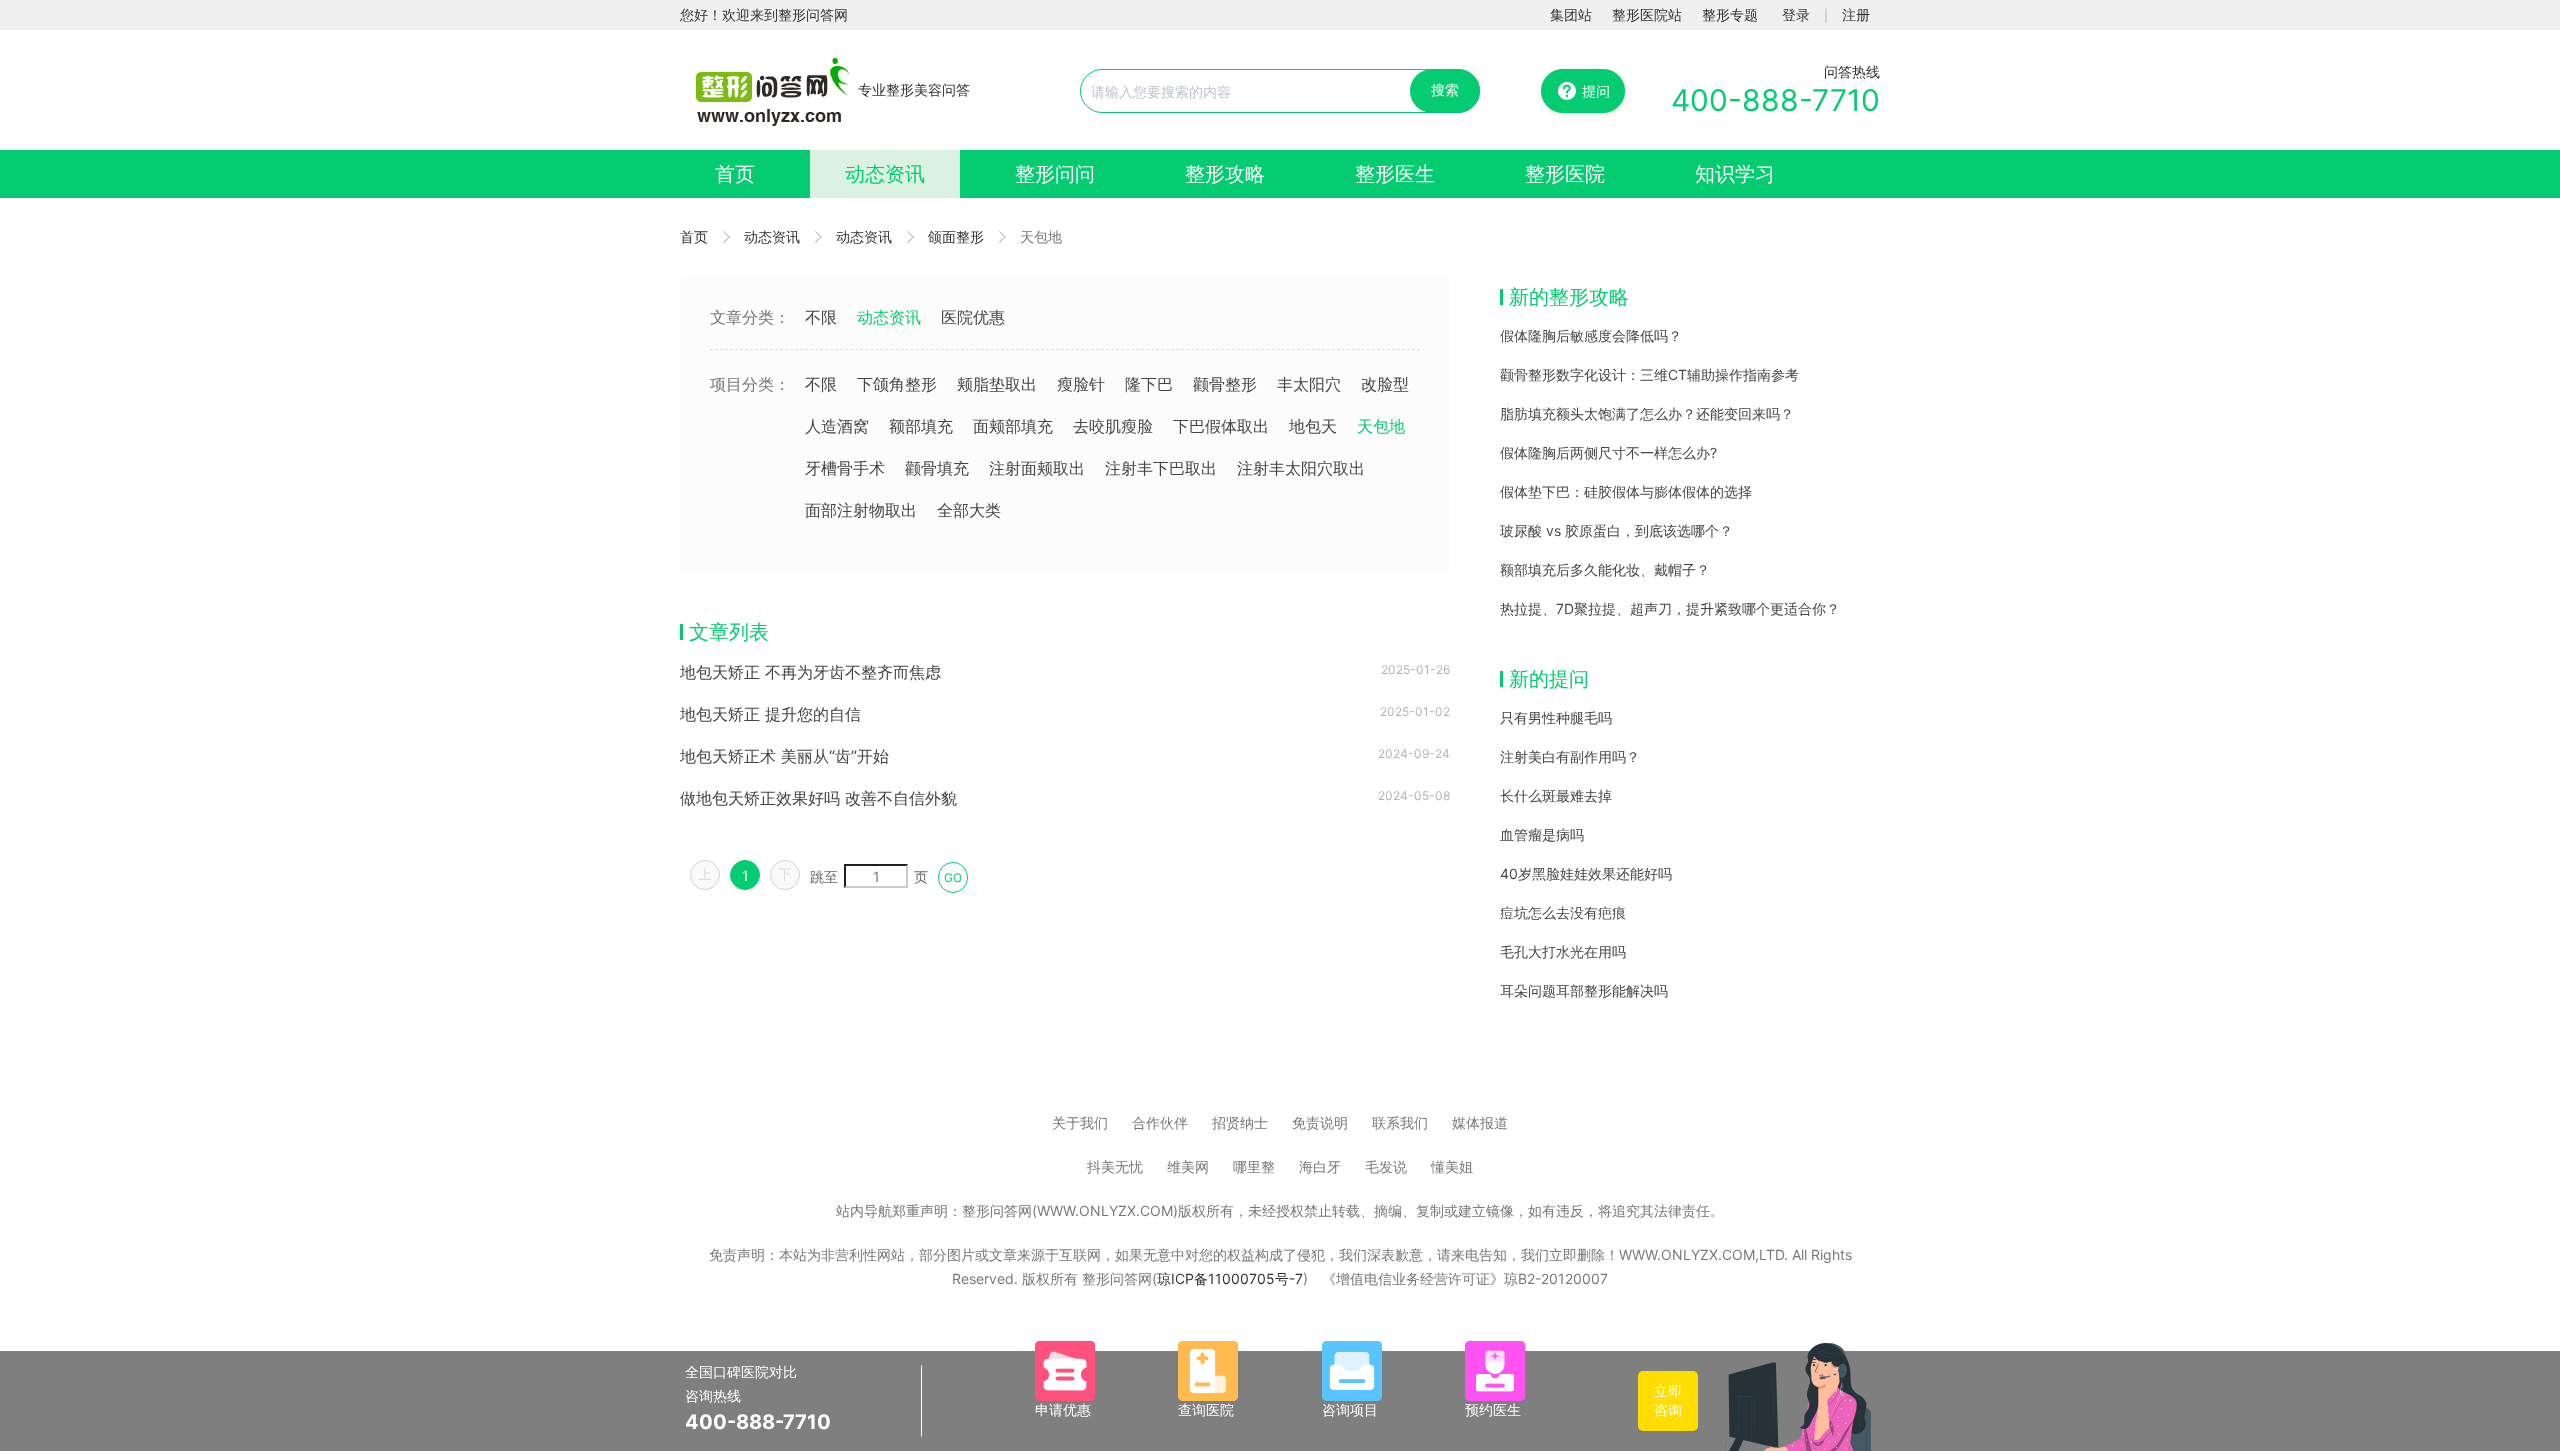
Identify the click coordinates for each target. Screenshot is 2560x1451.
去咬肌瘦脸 (1113, 426)
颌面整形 (956, 236)
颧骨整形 (1225, 384)
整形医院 (1565, 174)
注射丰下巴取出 (1161, 468)
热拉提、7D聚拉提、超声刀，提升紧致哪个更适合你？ (1670, 608)
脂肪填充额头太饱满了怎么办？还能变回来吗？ (1647, 413)
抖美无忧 (1115, 1166)
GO (953, 877)
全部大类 (969, 510)
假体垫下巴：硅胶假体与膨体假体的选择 (1626, 491)
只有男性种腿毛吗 (1556, 717)
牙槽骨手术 (845, 468)
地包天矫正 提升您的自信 (770, 714)
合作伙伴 (1160, 1122)
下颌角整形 (897, 384)
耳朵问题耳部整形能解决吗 (1584, 990)
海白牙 (1320, 1166)
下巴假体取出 (1221, 426)
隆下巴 (1149, 384)
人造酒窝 (837, 426)
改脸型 (1385, 384)
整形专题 (1730, 14)
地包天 (1313, 426)
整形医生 (1395, 174)
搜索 (1445, 89)
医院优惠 (973, 317)
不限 (821, 317)
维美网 (1188, 1166)
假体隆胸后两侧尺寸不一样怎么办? (1608, 452)
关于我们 (1080, 1122)
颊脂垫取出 (997, 384)
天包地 (1381, 426)
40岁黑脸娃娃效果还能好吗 (1586, 873)
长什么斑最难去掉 (1556, 795)
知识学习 (1735, 174)
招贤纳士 (1240, 1122)
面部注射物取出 (861, 510)
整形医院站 (1647, 14)
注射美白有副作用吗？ (1570, 756)
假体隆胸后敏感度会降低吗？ (1591, 335)
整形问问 (1055, 174)
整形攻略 (1225, 174)
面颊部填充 (1013, 426)
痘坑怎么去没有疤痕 (1563, 912)
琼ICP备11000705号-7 (1230, 1278)
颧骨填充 (937, 468)
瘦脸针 (1081, 384)
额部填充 (921, 426)
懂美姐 (1452, 1166)
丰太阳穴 (1309, 384)
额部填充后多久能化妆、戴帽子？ (1605, 569)
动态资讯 (885, 174)
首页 (735, 174)
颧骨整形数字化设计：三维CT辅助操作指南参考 (1649, 374)
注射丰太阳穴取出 (1301, 468)
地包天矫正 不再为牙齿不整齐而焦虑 (810, 672)
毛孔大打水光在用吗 (1563, 951)
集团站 (1571, 14)
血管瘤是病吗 (1542, 834)
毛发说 (1386, 1166)
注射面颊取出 (1037, 468)
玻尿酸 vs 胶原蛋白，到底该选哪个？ (1616, 530)
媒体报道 (1480, 1122)
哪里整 (1254, 1166)
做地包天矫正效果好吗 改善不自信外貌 (818, 798)
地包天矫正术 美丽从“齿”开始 (784, 756)
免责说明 (1320, 1122)
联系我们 (1400, 1122)
